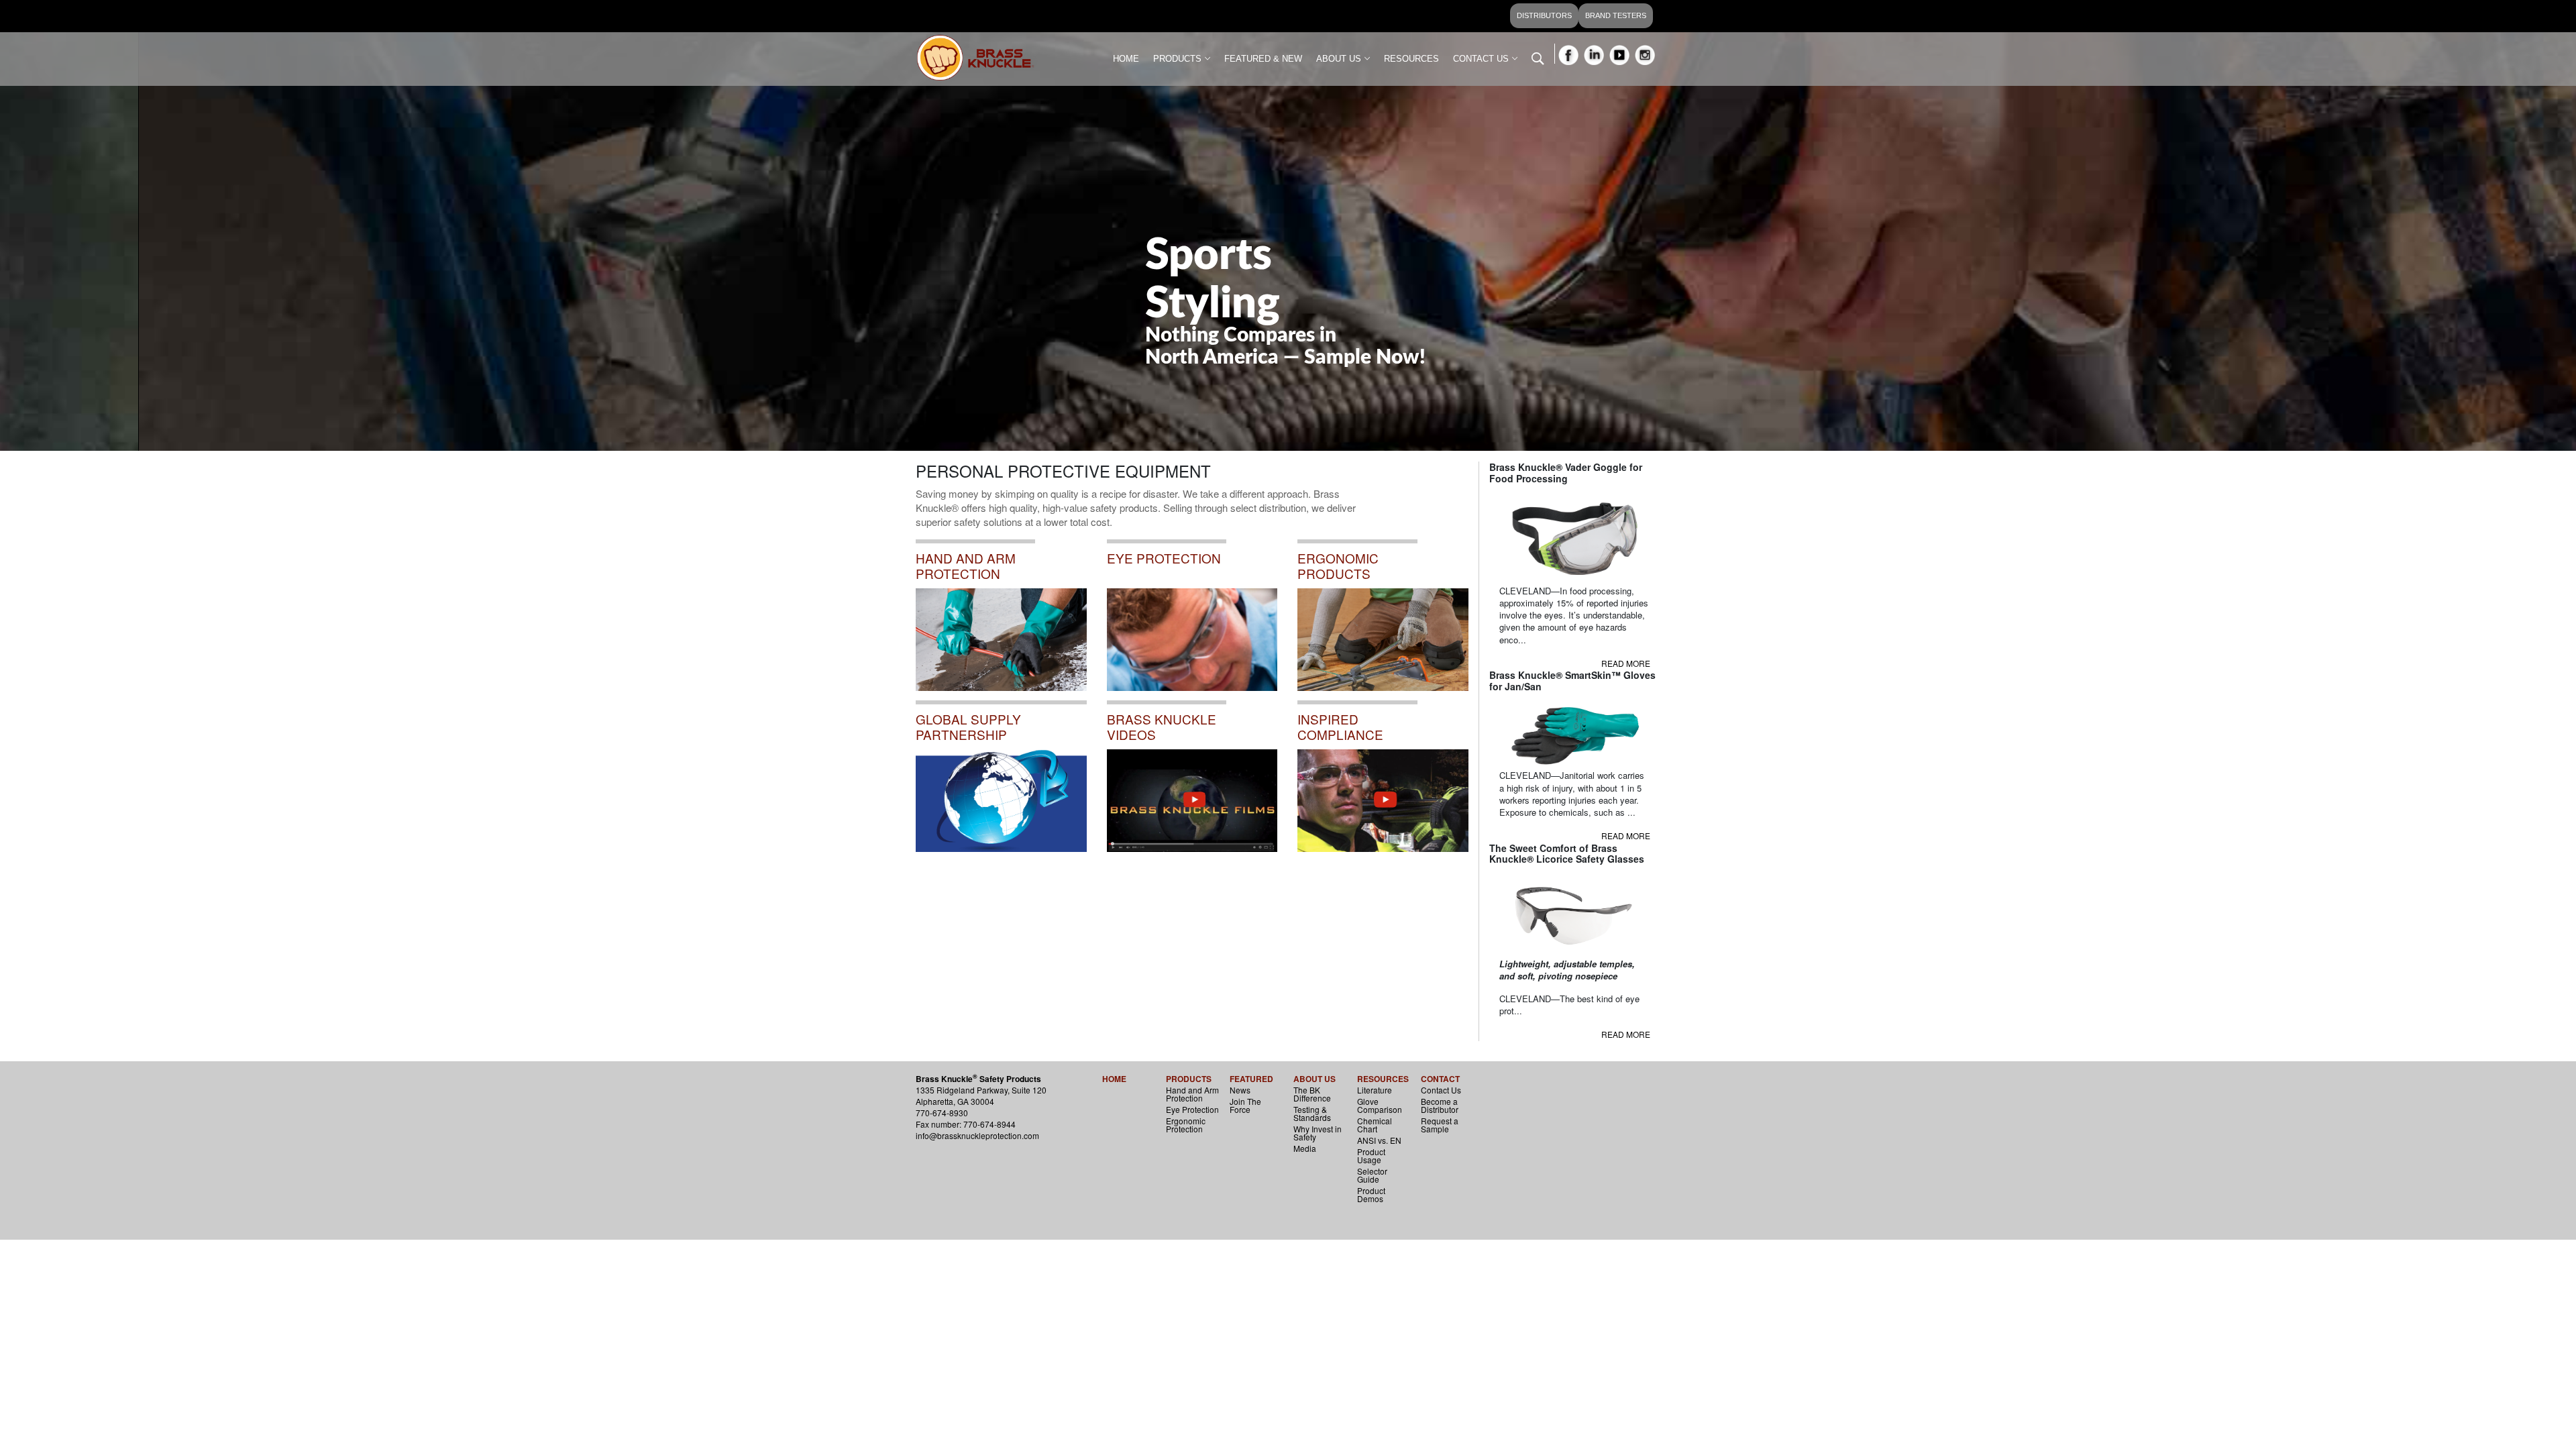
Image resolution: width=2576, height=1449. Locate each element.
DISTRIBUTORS (1544, 15)
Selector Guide (1372, 1175)
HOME (1126, 59)
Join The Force (1245, 1105)
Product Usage (1371, 1156)
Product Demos (1371, 1194)
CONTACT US (1481, 59)
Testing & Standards (1312, 1113)
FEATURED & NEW (1263, 59)
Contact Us (1441, 1090)
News (1240, 1090)
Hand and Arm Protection (1192, 1094)
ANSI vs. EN (1379, 1140)
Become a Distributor (1440, 1105)
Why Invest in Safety (1318, 1133)
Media (1305, 1148)
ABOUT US (1339, 59)
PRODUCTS (1177, 59)
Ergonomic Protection (1186, 1125)
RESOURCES (1411, 59)
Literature (1375, 1090)
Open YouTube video (1348, 708)
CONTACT (1440, 1079)
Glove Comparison (1380, 1105)
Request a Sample (1440, 1125)
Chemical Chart (1375, 1125)
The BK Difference (1312, 1094)
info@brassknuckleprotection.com (977, 1135)
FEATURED (1251, 1079)
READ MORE (1626, 663)
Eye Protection (1192, 1109)
